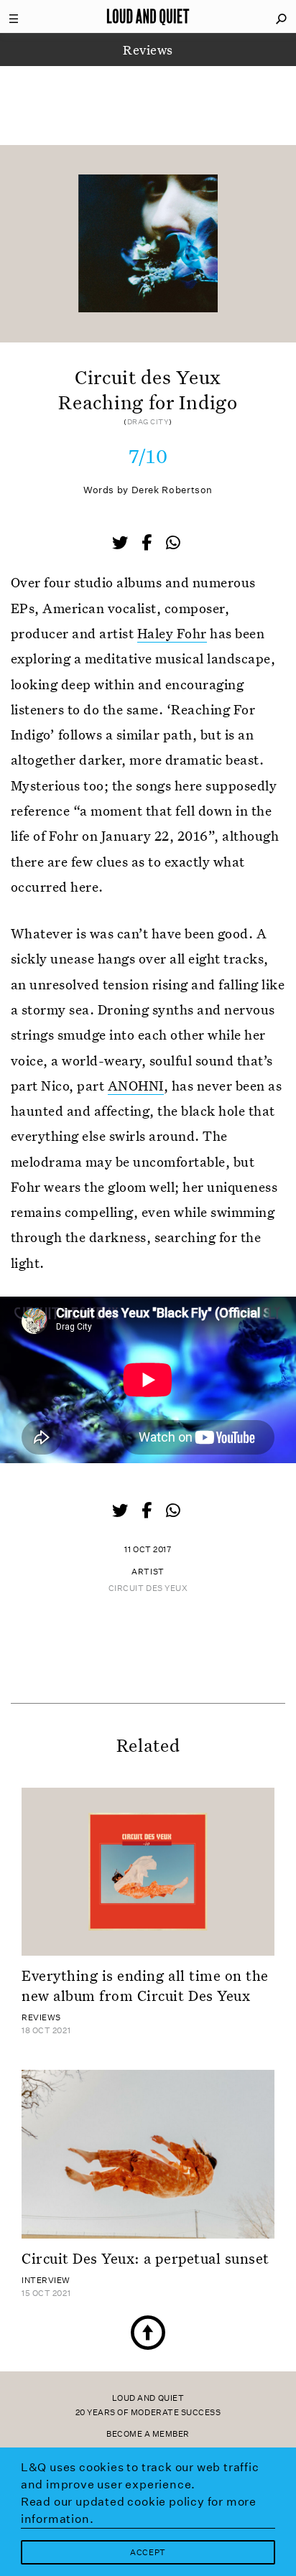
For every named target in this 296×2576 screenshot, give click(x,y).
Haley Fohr (172, 633)
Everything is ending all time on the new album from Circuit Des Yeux (145, 1985)
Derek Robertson (172, 490)
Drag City (148, 422)
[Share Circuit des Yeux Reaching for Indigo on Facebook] (148, 544)
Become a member (148, 2434)
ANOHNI (136, 1085)
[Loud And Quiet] (148, 17)
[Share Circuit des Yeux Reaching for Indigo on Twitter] (121, 544)
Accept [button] (148, 2553)
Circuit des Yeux (148, 1588)
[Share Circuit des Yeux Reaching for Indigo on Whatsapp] (173, 543)
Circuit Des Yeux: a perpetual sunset (145, 2258)
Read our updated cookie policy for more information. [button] (139, 2510)
